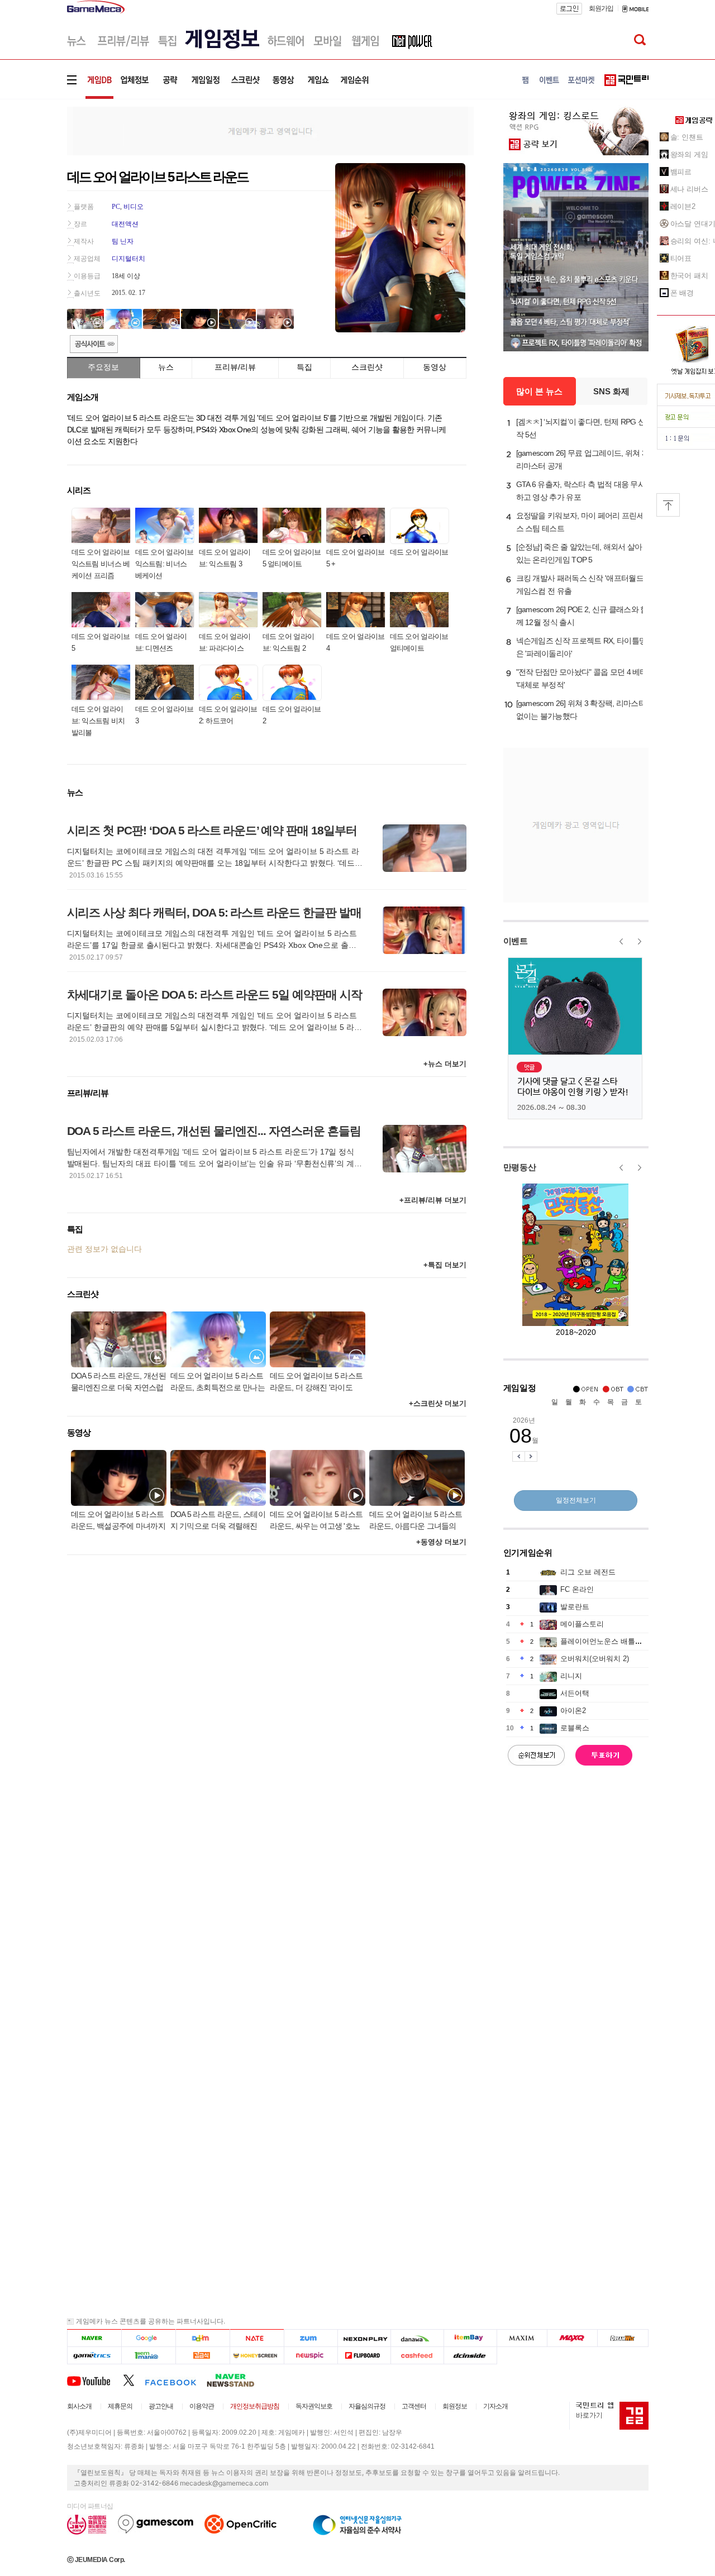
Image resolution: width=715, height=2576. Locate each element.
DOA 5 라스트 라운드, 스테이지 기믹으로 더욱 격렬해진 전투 (218, 1521)
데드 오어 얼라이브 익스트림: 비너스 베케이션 (165, 564)
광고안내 (161, 2406)
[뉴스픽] (311, 2356)
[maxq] (573, 2338)
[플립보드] (364, 2356)
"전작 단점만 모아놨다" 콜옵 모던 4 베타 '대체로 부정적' (582, 678)
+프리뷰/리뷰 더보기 (433, 1200)
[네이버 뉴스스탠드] (236, 2380)
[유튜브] (95, 2380)
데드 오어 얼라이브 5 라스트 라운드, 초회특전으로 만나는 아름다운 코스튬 (218, 1383)
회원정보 (455, 2406)
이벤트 (516, 941)
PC (116, 207)
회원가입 (601, 8)
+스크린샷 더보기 (438, 1403)
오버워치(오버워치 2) (595, 1659)
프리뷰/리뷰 (235, 367)
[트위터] (134, 2380)
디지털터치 (128, 259)
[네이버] (94, 2338)
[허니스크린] (257, 2356)
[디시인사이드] (471, 2356)
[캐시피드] (417, 2356)
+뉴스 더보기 (445, 1064)
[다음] (202, 2338)
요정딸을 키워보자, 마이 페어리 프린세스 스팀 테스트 (580, 522)
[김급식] (202, 2356)
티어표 (681, 258)
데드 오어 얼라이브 (419, 552)
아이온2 (573, 1711)
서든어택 (575, 1693)
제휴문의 (120, 2406)
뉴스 (166, 367)
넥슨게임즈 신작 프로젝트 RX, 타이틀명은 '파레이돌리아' (581, 647)
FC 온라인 (577, 1589)
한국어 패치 (689, 276)
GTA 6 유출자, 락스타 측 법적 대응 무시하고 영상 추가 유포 (581, 491)
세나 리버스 (689, 189)
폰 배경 (682, 293)
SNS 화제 (611, 391)
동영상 (435, 367)
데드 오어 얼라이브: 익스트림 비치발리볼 (98, 721)
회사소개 (79, 2406)
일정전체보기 (576, 1500)
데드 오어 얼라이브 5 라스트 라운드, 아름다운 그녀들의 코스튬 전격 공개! (416, 1521)
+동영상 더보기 (441, 1542)
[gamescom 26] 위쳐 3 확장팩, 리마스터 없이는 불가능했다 (581, 710)
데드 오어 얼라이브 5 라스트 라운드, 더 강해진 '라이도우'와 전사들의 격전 (316, 1383)
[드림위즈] (623, 2338)
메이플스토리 (582, 1624)
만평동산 (520, 1167)
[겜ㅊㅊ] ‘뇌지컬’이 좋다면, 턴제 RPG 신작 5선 (581, 428)
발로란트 (575, 1607)
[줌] (311, 2338)
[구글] (148, 2338)
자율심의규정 (367, 2406)
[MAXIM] (522, 2338)
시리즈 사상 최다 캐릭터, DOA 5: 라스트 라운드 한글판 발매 (214, 912)
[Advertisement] (270, 130)
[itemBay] (471, 2338)
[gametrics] (94, 2356)
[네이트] (257, 2338)
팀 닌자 (123, 241)
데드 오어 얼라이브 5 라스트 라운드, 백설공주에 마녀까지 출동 (118, 1521)
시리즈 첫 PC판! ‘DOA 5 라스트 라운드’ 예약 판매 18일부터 (212, 830)
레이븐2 (683, 206)
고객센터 (414, 2406)
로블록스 (575, 1728)
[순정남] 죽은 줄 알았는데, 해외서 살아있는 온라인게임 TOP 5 (579, 553)
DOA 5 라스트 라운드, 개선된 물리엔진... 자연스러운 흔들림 (214, 1131)
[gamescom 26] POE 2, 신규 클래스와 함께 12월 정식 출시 (582, 616)
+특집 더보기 (445, 1265)
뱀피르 (681, 172)
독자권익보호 (314, 2406)
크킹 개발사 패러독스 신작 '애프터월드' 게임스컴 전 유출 (581, 585)
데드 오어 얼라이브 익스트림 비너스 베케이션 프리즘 (101, 564)
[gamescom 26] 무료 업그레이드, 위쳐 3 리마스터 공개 (581, 459)
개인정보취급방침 (255, 2406)
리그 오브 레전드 (588, 1572)
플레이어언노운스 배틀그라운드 (612, 1641)
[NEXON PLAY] (364, 2338)
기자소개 (495, 2406)
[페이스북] (176, 2380)
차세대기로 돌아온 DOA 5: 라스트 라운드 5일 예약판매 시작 (214, 994)
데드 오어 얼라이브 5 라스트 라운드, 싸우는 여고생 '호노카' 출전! (316, 1521)
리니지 (571, 1676)
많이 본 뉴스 (539, 391)
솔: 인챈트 (687, 137)
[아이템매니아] (148, 2356)
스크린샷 (367, 367)
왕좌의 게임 (689, 154)
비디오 (134, 207)
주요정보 (103, 367)
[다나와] (417, 2338)
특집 (304, 367)
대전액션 (125, 224)
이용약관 (202, 2406)
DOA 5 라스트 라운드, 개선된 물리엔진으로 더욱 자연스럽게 (118, 1383)
